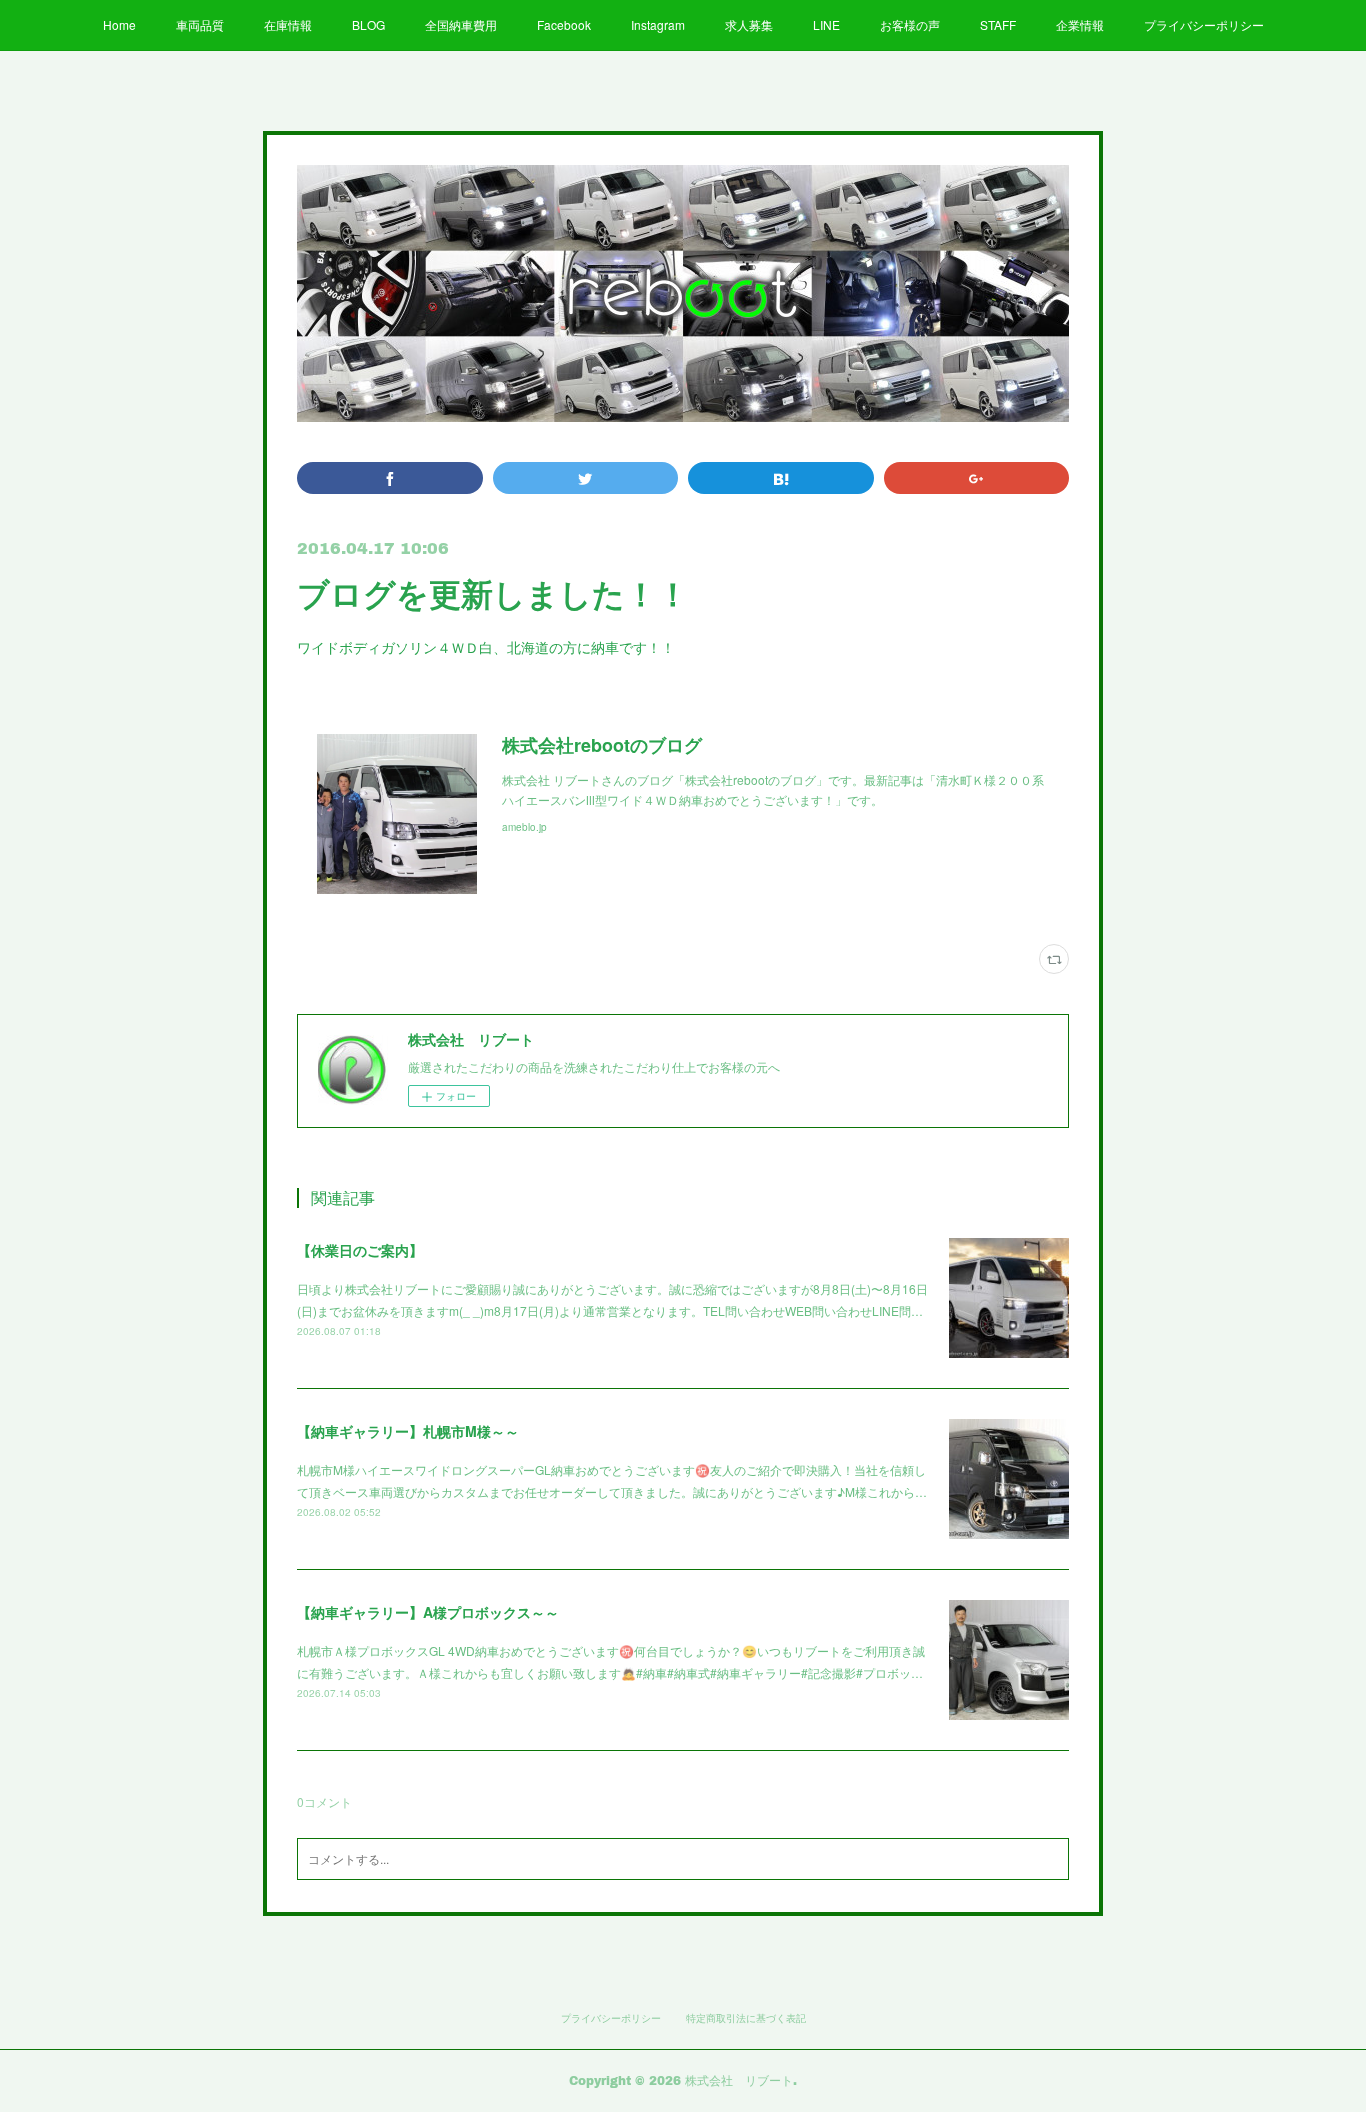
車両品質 (200, 24)
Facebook (564, 24)
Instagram (658, 24)
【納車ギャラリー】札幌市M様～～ (408, 1431)
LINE (826, 24)
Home (119, 24)
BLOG (368, 24)
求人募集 (749, 24)
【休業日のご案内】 (360, 1250)
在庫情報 (288, 24)
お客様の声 (910, 24)
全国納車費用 (461, 24)
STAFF (998, 24)
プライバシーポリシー (1204, 24)
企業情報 (1080, 24)
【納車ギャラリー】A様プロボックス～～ (428, 1612)
